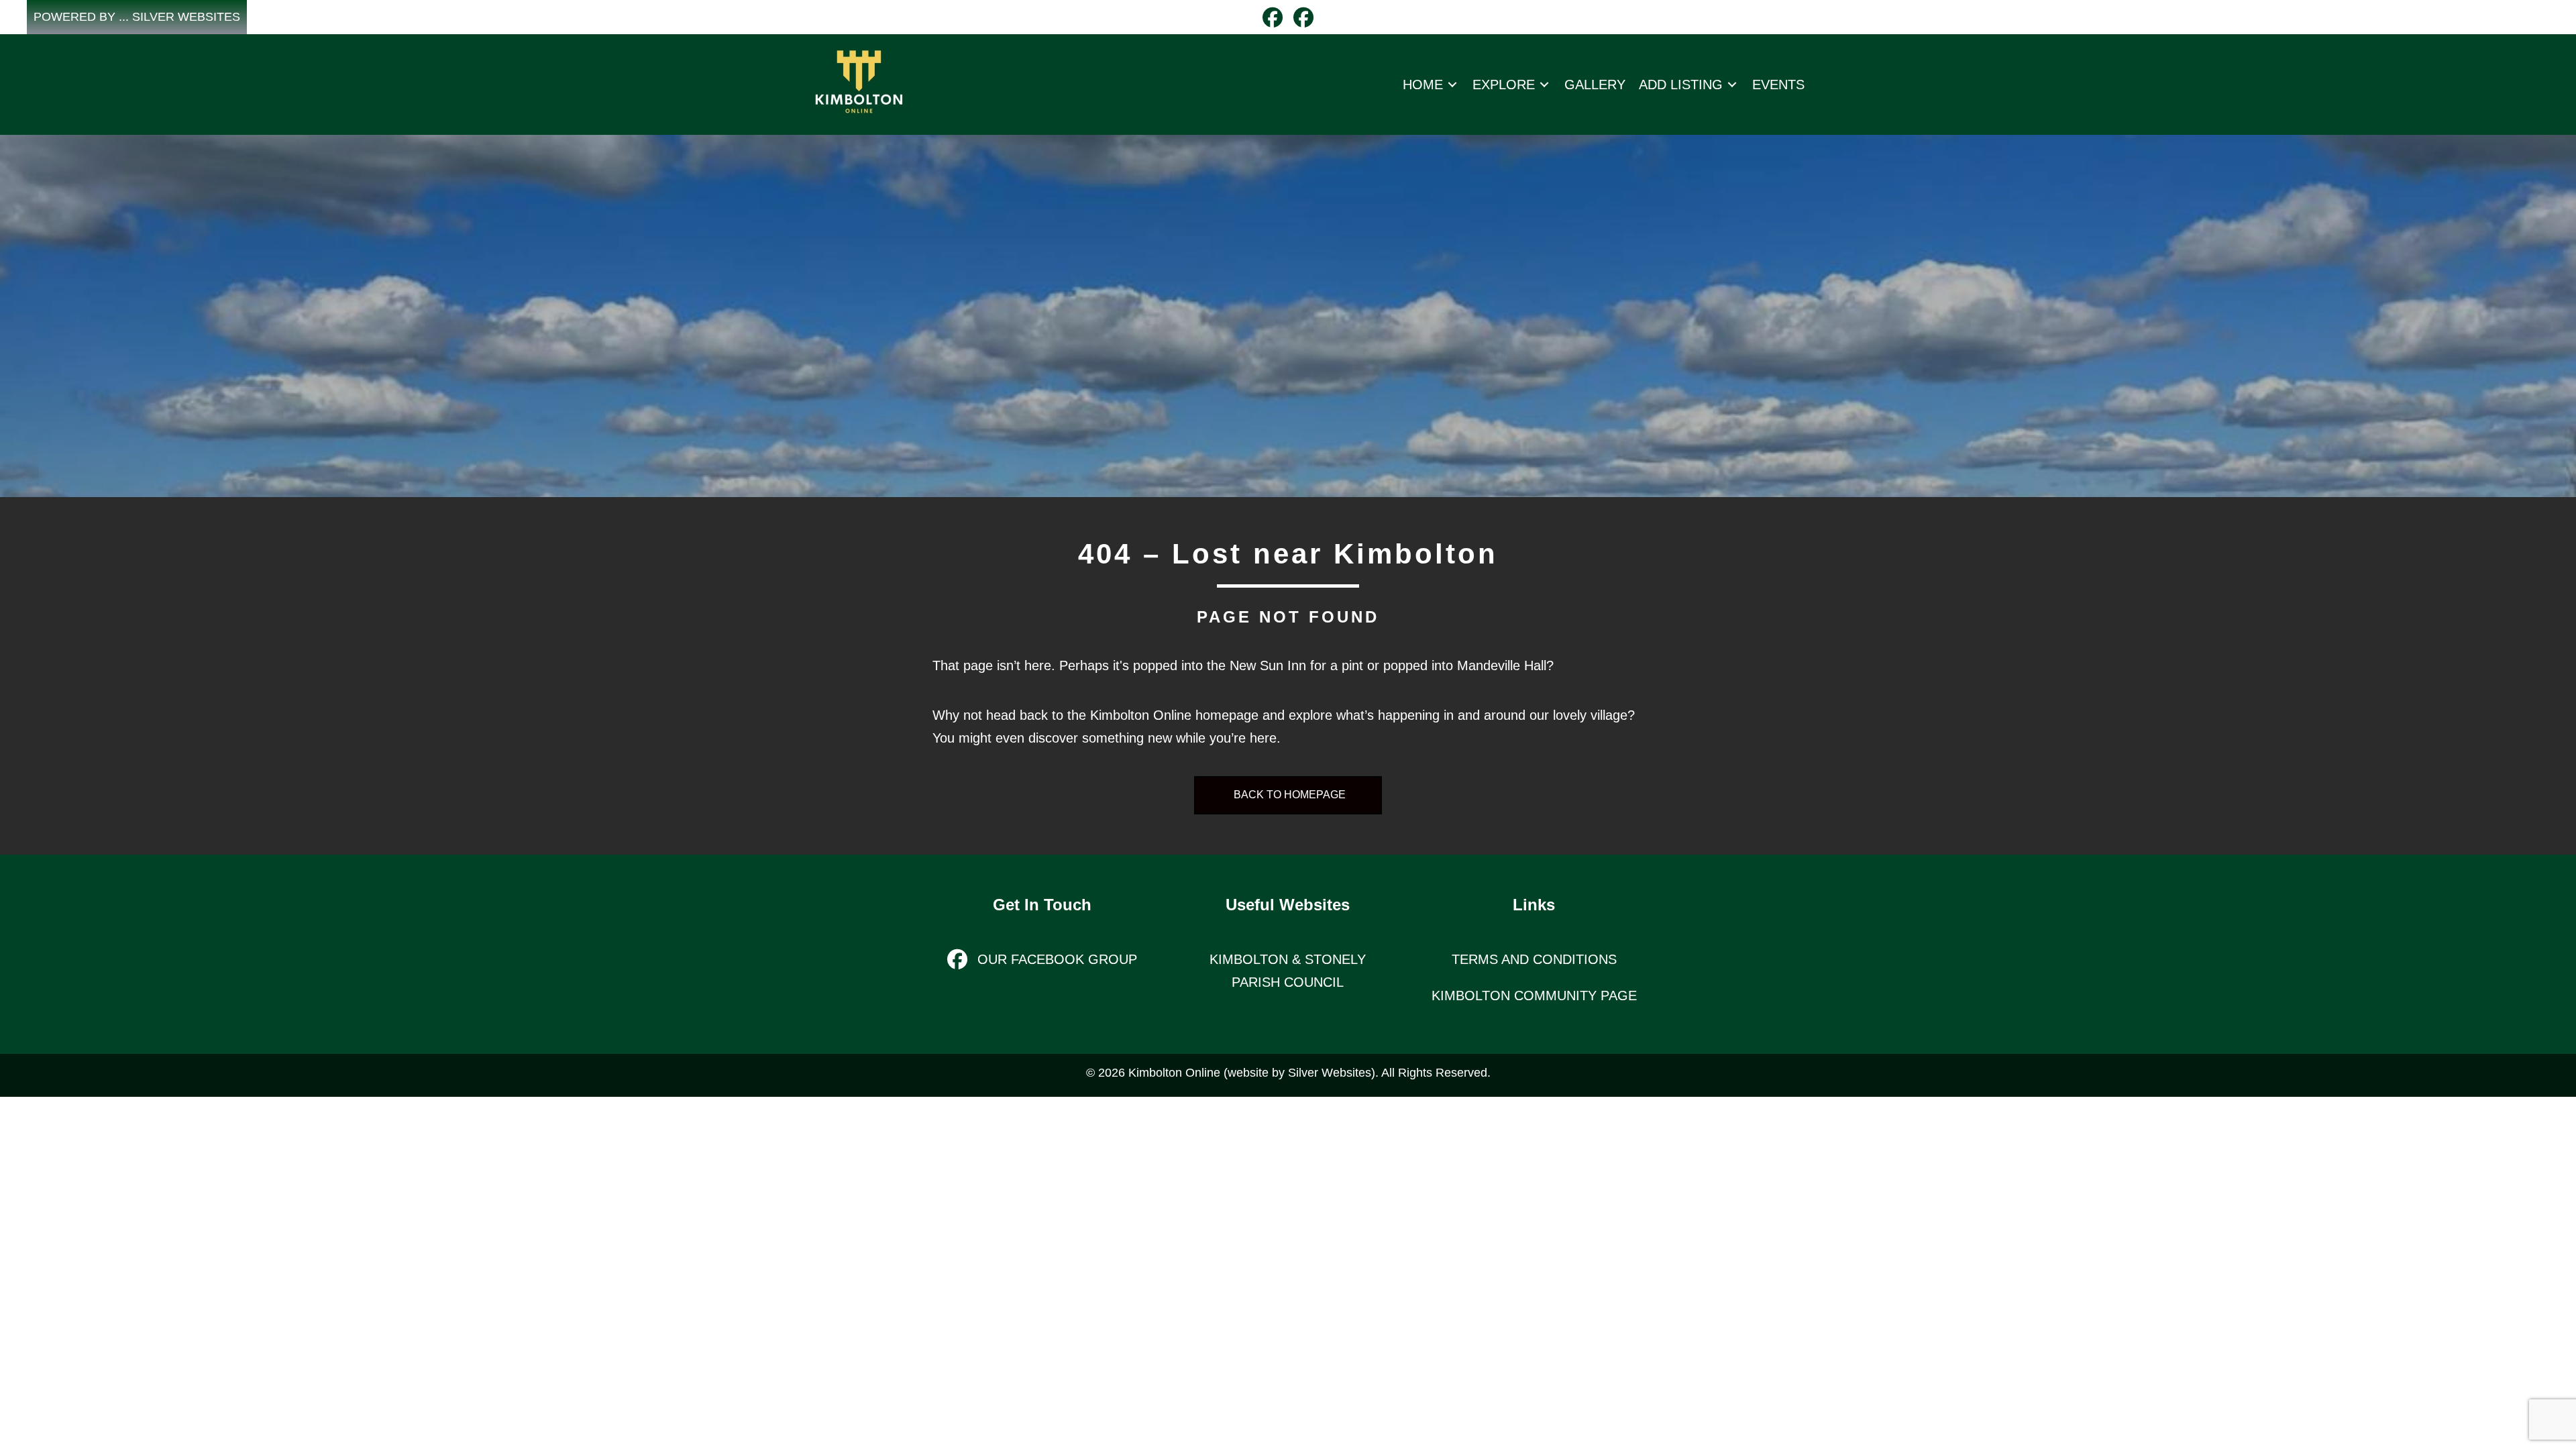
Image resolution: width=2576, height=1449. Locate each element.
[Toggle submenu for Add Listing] (1732, 84)
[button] (137, 17)
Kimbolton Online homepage (1174, 715)
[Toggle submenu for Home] (1452, 84)
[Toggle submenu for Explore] (1544, 84)
